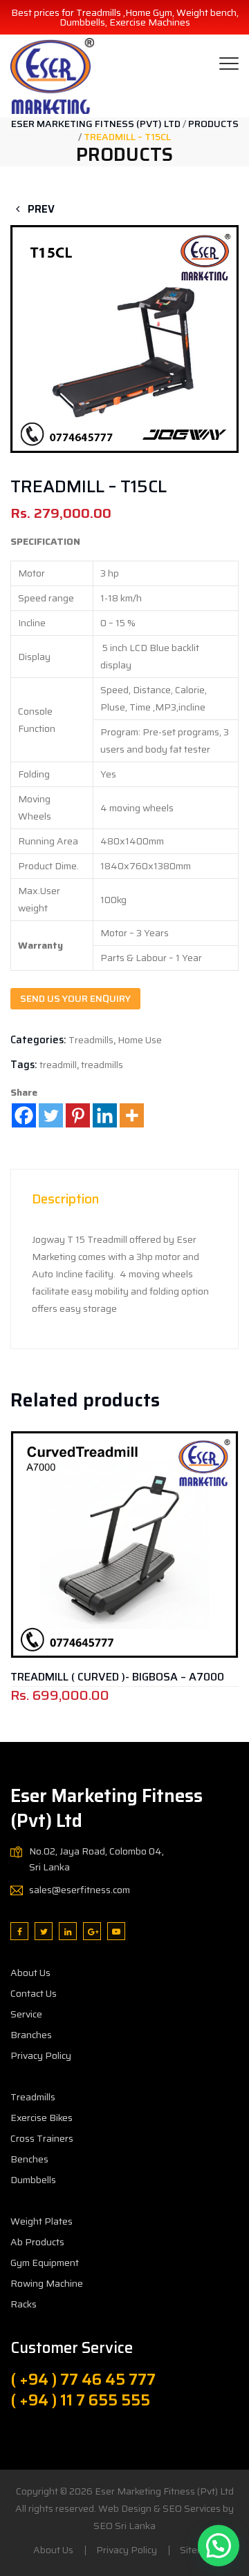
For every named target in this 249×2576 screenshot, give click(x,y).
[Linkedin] (105, 1115)
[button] (124, 319)
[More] (132, 1115)
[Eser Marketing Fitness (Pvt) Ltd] (52, 76)
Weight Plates (41, 2221)
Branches (31, 2035)
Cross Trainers (42, 2138)
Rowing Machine (47, 2283)
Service (26, 2014)
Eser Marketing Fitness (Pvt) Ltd (164, 2491)
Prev (40, 209)
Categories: (38, 1040)
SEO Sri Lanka (124, 2526)
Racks (24, 2304)
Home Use (140, 1040)
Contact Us (34, 1993)
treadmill (58, 1065)
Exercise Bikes (41, 2118)
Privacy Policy (41, 2055)
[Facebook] (24, 1115)
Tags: (24, 1065)
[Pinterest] (78, 1115)
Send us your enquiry (75, 998)
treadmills (102, 1065)
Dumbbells (33, 2180)
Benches (29, 2159)
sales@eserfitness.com (80, 1890)
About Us (30, 1973)
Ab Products (37, 2242)
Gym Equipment (45, 2263)
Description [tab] (66, 1199)
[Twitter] (51, 1115)
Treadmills (91, 1040)
